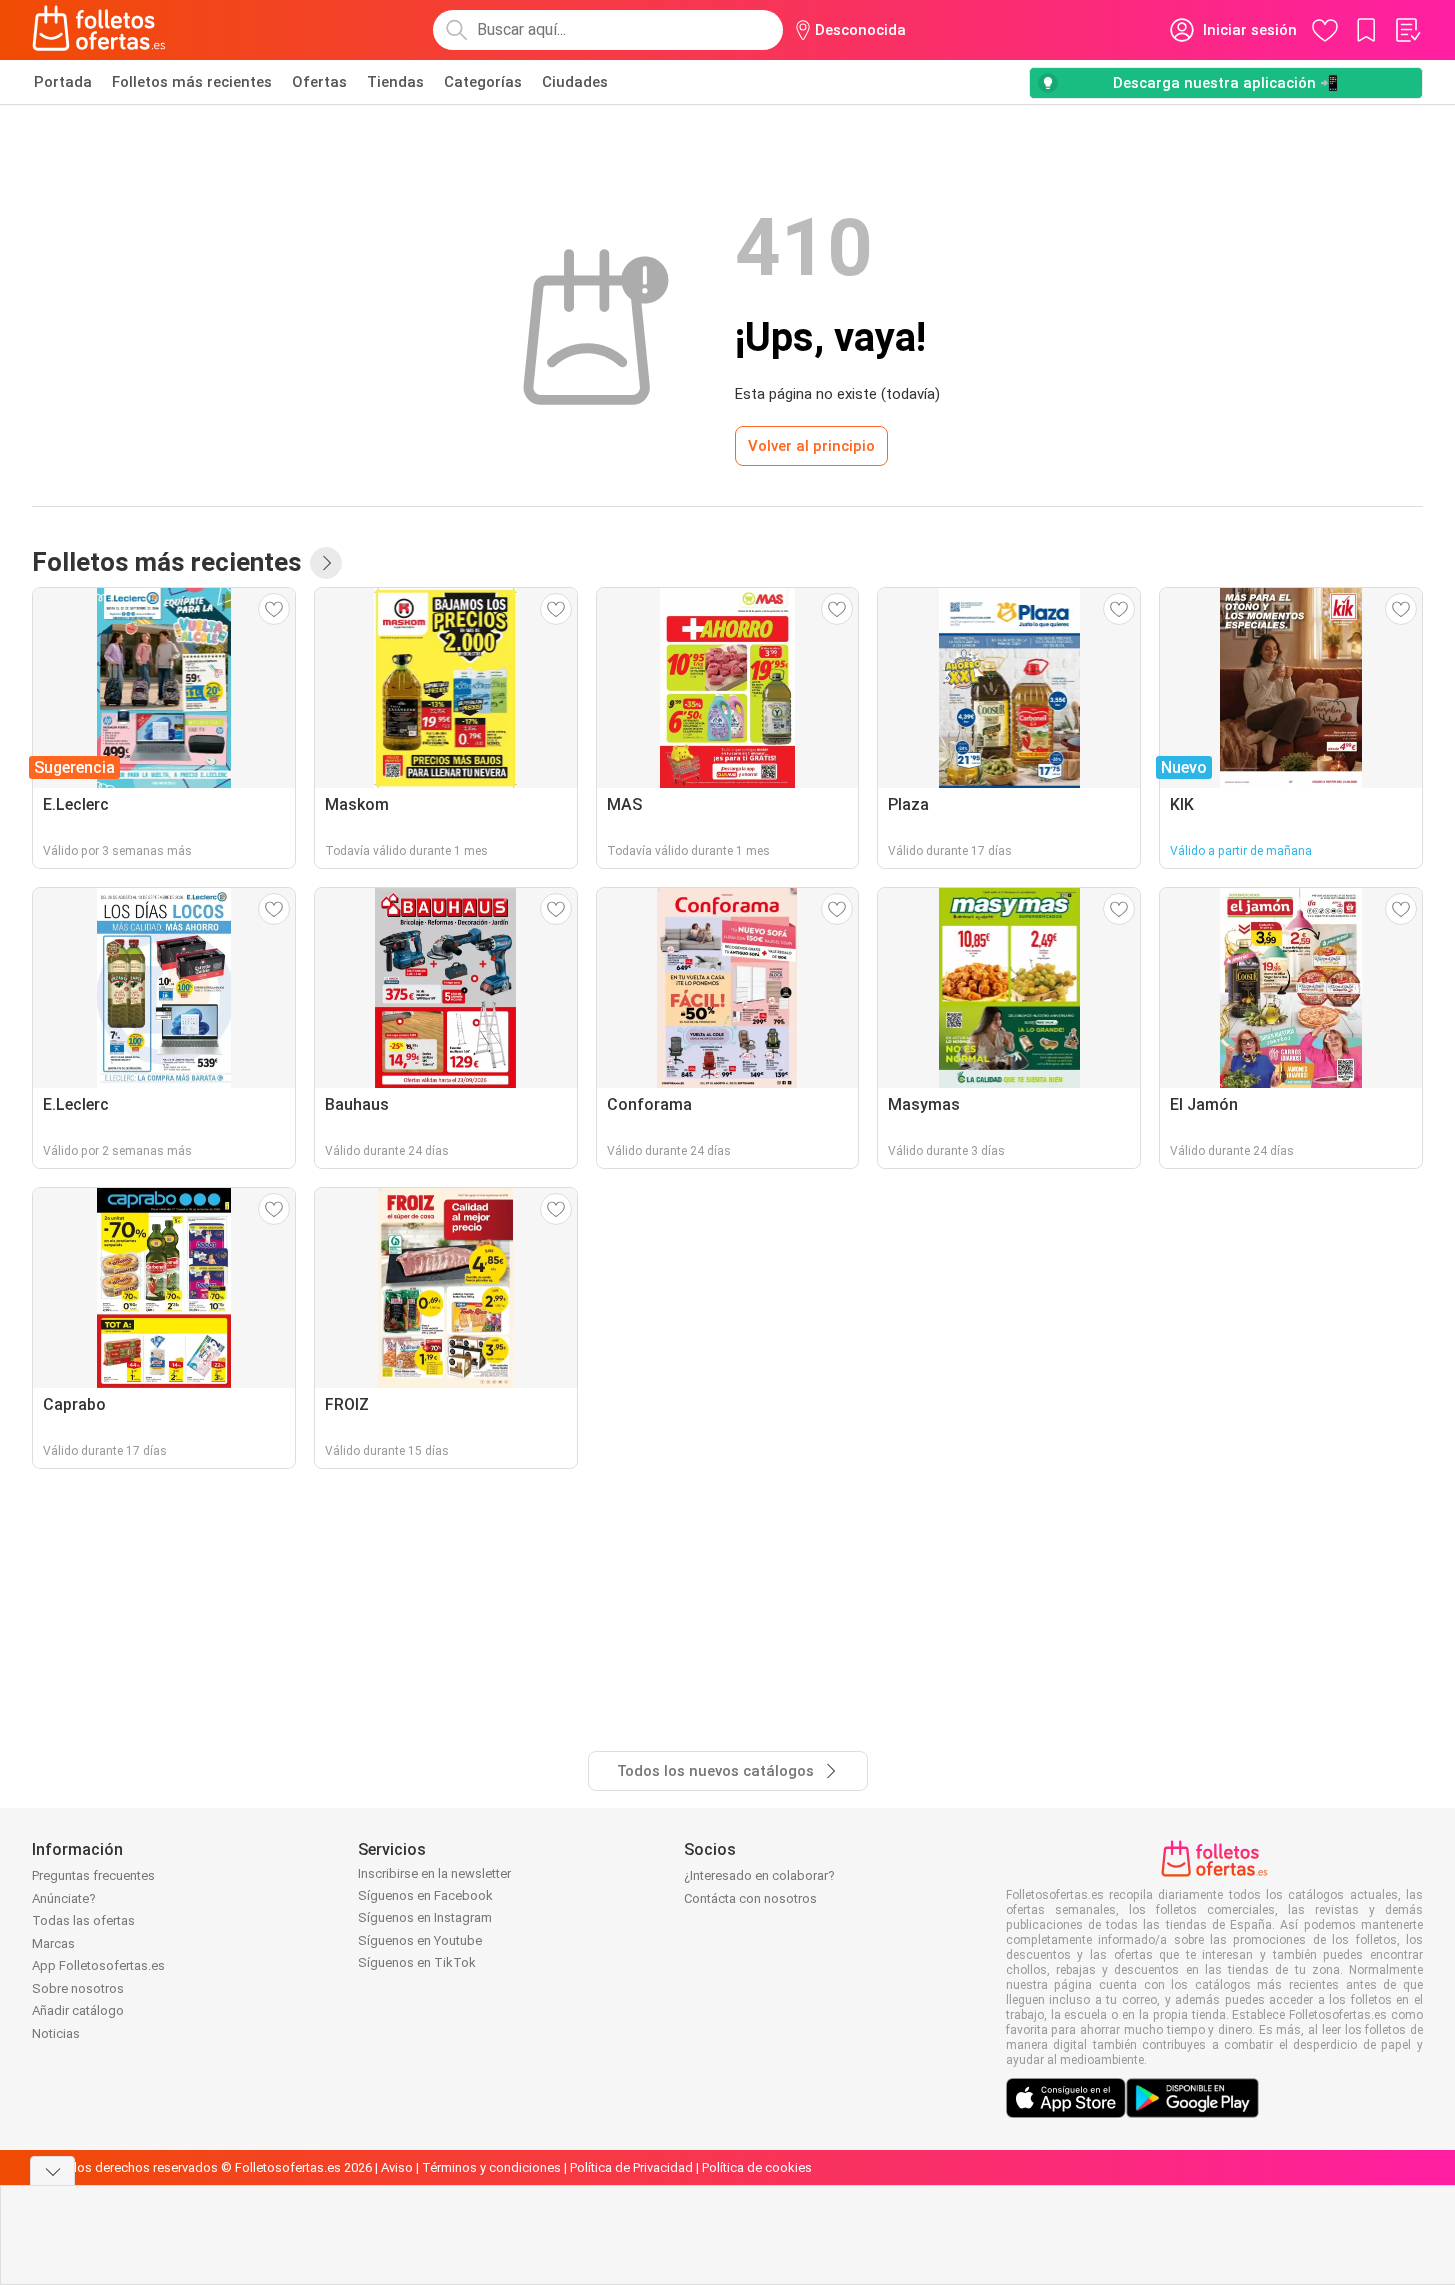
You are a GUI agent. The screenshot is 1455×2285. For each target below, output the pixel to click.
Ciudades (575, 82)
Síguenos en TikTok (417, 1962)
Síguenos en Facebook (425, 1895)
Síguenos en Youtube (420, 1940)
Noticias (56, 2033)
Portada (63, 82)
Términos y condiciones (491, 2167)
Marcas (53, 1943)
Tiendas (395, 82)
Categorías (483, 82)
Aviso (397, 2167)
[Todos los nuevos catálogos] (326, 563)
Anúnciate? (64, 1898)
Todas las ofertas (83, 1920)
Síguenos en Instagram (425, 1917)
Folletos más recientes (192, 82)
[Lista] (1407, 30)
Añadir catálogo (78, 2010)
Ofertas (319, 82)
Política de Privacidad (631, 2167)
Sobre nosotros (78, 1988)
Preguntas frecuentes (93, 1875)
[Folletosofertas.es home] (99, 30)
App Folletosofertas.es (98, 1965)
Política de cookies (757, 2167)
